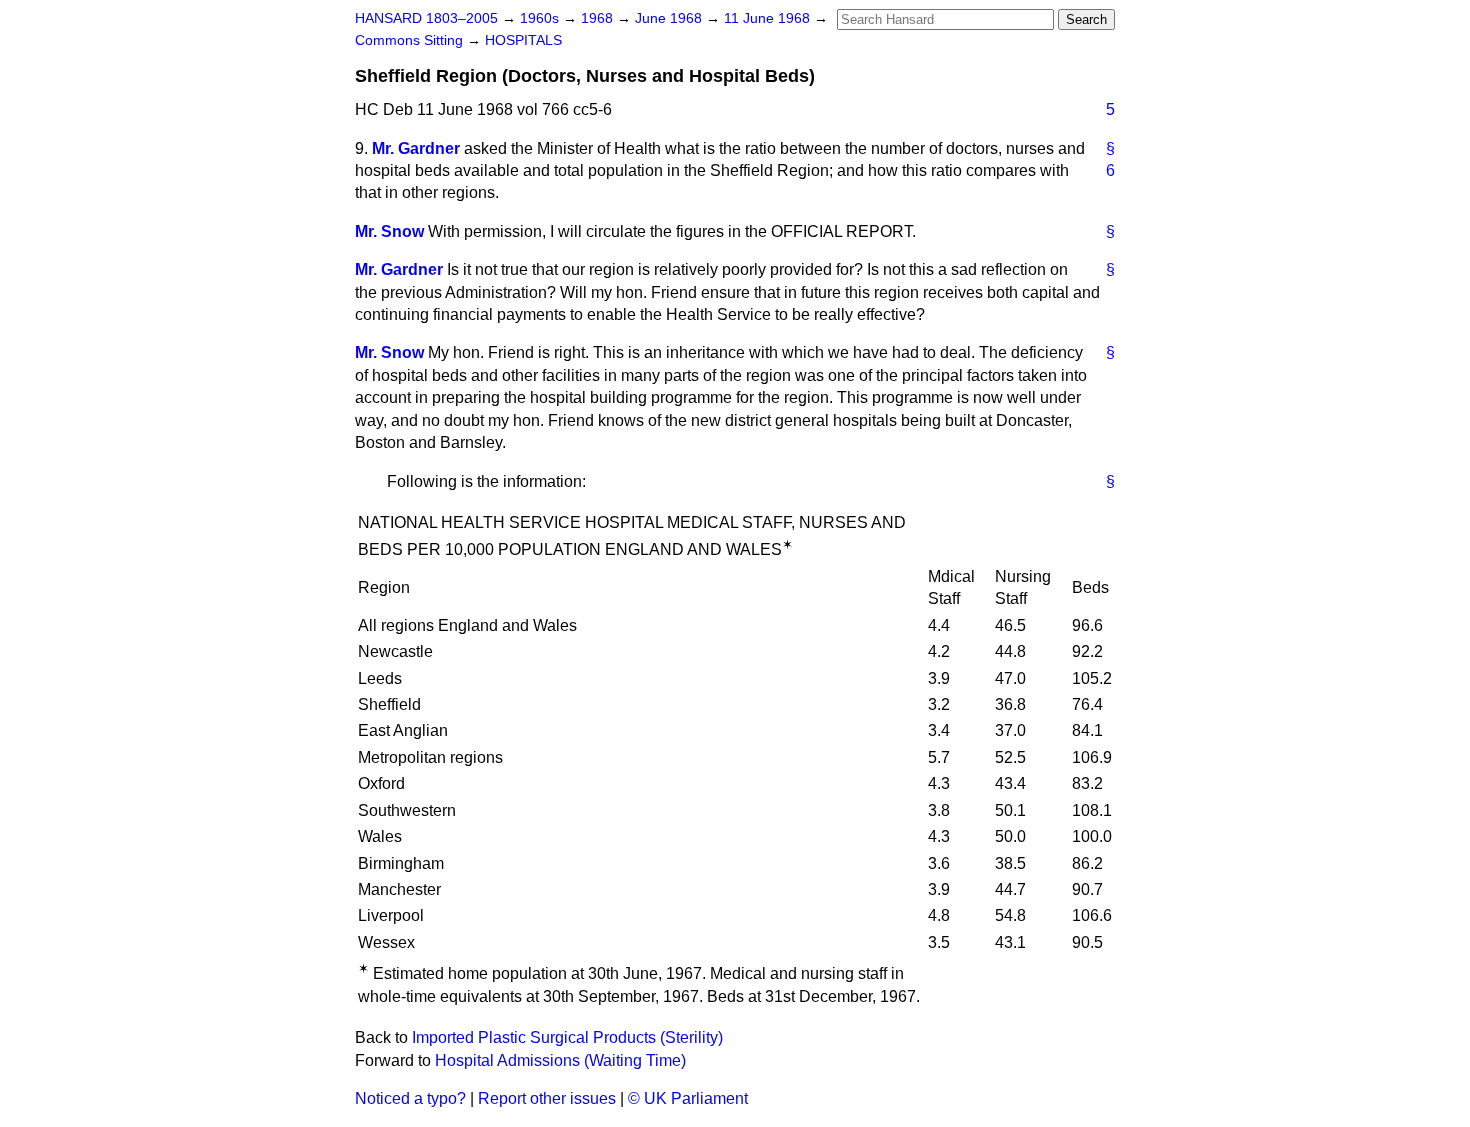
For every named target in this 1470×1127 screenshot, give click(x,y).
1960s (541, 18)
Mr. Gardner (416, 148)
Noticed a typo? (410, 1098)
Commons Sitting (411, 40)
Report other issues (547, 1098)
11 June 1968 (769, 18)
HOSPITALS (523, 40)
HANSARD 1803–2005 (426, 18)
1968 (599, 18)
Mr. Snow (389, 231)
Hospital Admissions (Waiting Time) (560, 1060)
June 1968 (670, 18)
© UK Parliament (688, 1098)
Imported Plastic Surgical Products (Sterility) (567, 1037)
